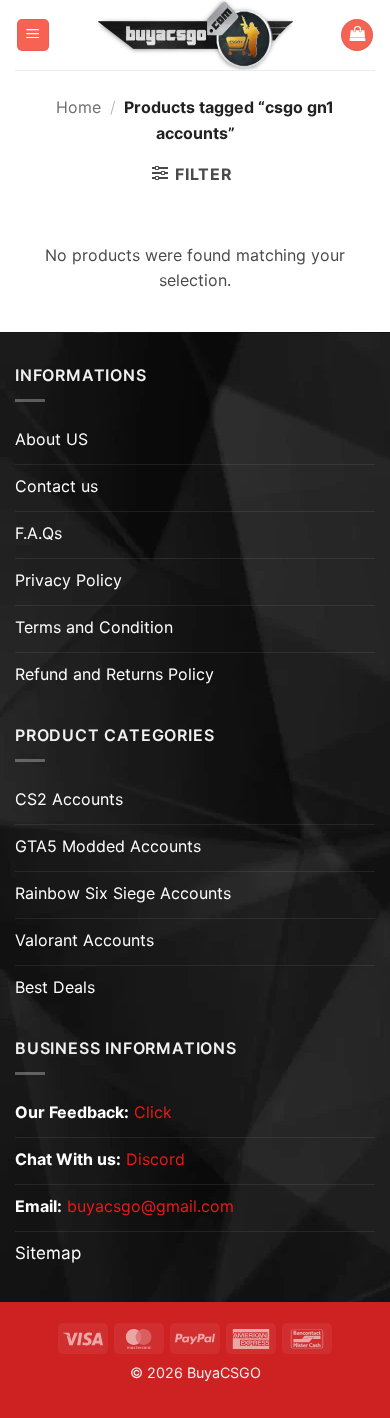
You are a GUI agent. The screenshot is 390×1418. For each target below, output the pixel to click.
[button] (33, 35)
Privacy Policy (68, 580)
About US (51, 439)
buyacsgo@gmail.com (150, 1206)
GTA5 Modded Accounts (108, 846)
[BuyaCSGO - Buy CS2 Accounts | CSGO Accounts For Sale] (195, 35)
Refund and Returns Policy (114, 674)
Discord (155, 1159)
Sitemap (48, 1253)
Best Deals (55, 987)
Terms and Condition (94, 627)
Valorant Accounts (84, 940)
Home (78, 107)
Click (153, 1112)
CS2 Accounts (69, 799)
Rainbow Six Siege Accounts (123, 893)
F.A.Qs (38, 533)
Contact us (56, 486)
